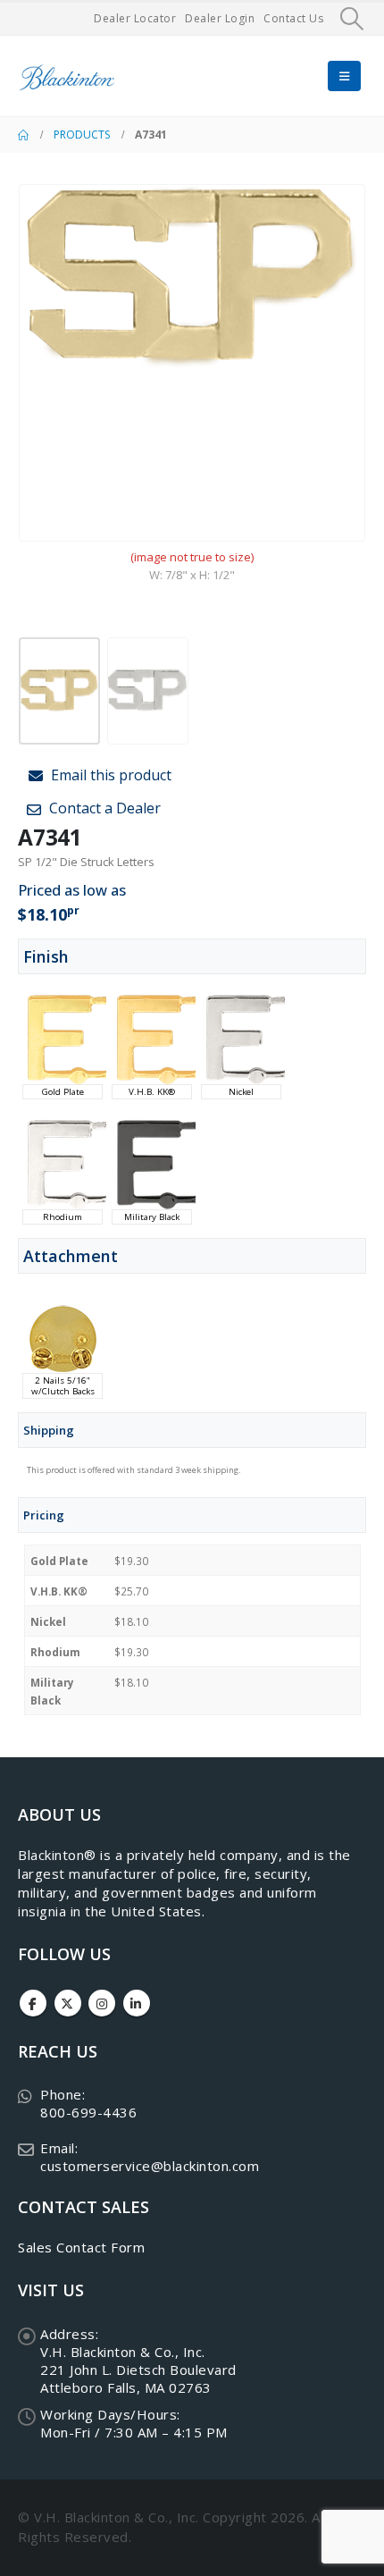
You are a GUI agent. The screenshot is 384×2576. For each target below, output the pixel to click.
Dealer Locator (135, 18)
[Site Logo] (67, 76)
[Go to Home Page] (23, 135)
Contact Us (293, 18)
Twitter (68, 2003)
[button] (352, 19)
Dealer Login (220, 18)
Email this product (109, 775)
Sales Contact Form (81, 2247)
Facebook (33, 2003)
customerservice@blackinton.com (150, 2166)
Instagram (102, 2003)
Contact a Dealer (103, 808)
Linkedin (137, 2003)
